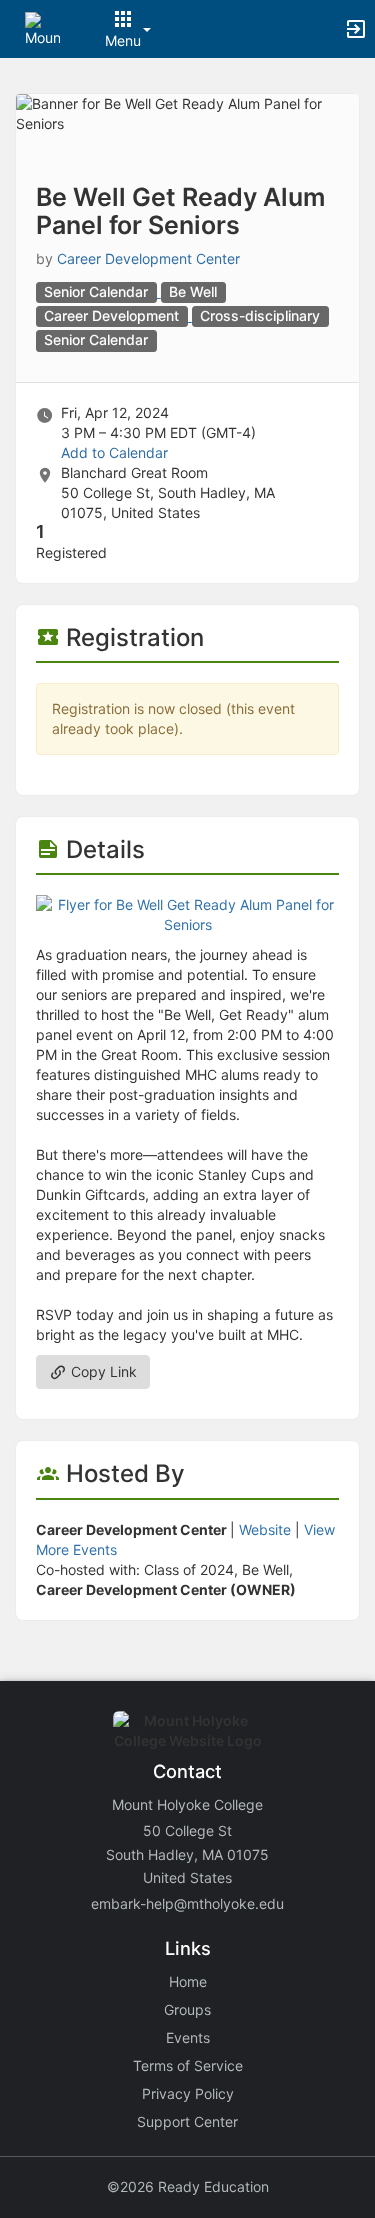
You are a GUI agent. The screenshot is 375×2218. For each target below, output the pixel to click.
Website (265, 1529)
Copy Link (102, 1371)
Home (188, 1981)
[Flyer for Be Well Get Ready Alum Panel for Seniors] (187, 913)
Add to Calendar (114, 452)
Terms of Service (188, 2065)
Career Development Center (148, 258)
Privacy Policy (188, 2093)
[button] (42, 27)
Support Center (187, 2121)
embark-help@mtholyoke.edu (187, 1903)
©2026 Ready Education (188, 2186)
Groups (187, 2009)
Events (188, 2037)
